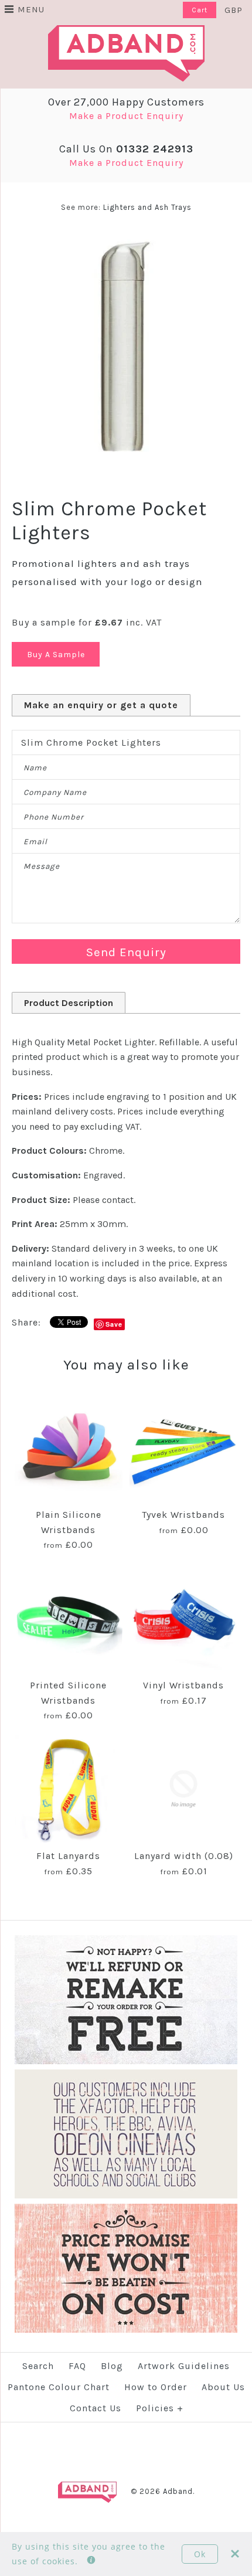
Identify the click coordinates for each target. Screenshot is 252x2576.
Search (38, 2366)
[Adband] (126, 33)
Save (114, 1324)
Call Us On (126, 149)
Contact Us (96, 2408)
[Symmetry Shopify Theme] (126, 2062)
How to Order (156, 2387)
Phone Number (54, 817)
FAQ (77, 2366)
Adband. (179, 2491)
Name (35, 768)
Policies (160, 2408)
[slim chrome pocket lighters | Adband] (126, 239)
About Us (223, 2387)
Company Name (55, 792)
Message (42, 866)
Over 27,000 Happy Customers (126, 102)
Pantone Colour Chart (59, 2387)
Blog (112, 2366)
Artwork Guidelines (184, 2366)
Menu (31, 9)
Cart (200, 10)
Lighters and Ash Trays (147, 207)
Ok (200, 2554)
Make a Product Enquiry (126, 116)
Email (35, 842)
